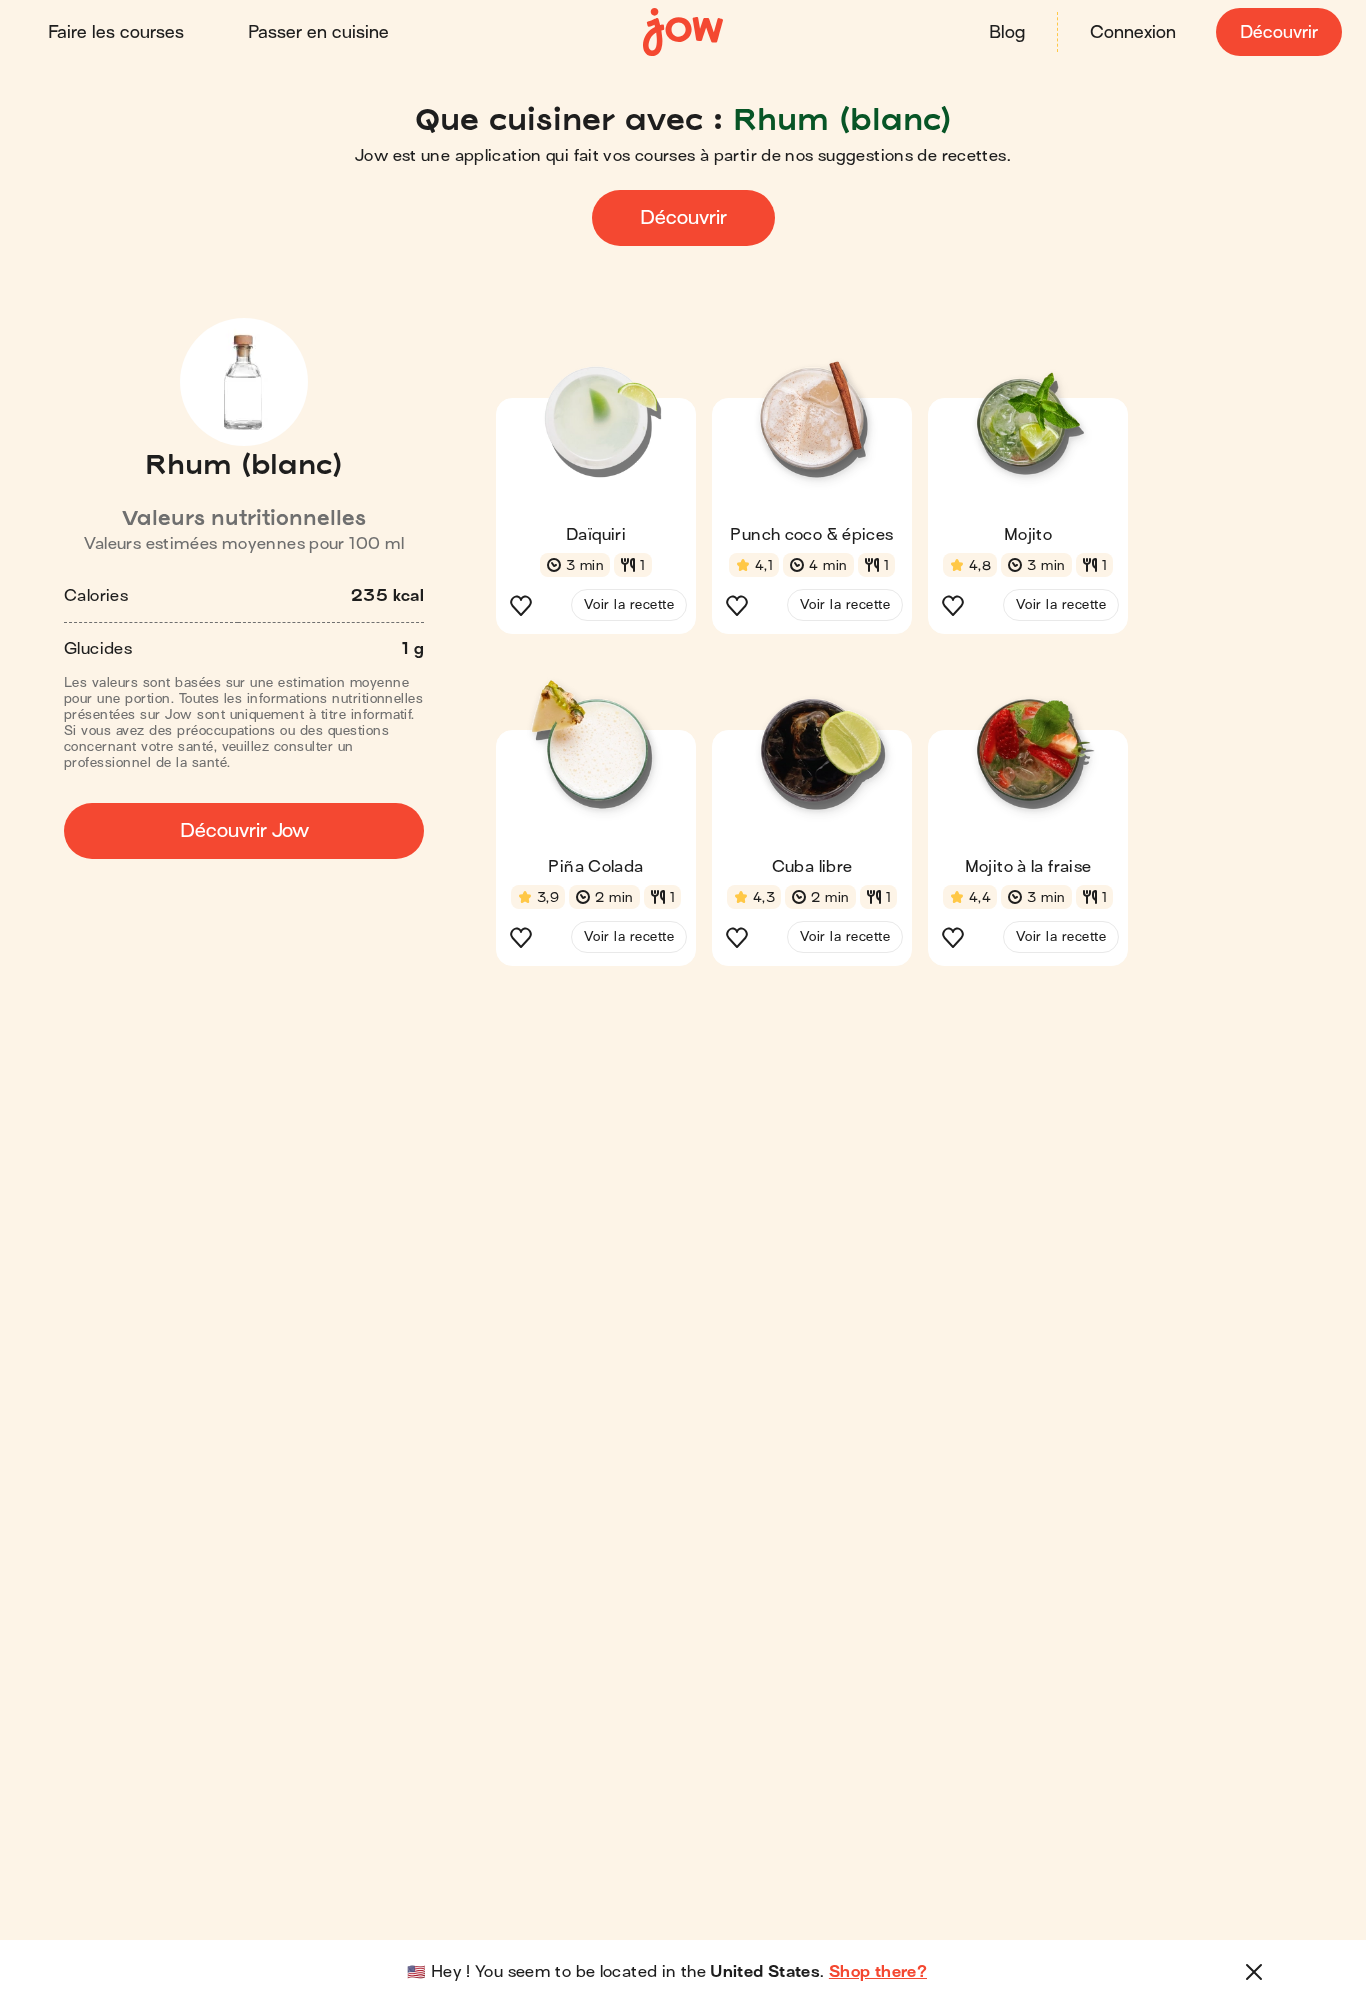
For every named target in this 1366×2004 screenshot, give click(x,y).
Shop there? (878, 1972)
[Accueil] (683, 32)
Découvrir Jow (244, 830)
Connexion (1133, 32)
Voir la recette (629, 604)
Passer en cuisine (318, 32)
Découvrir (1279, 32)
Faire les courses (116, 32)
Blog (1007, 32)
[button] (596, 494)
